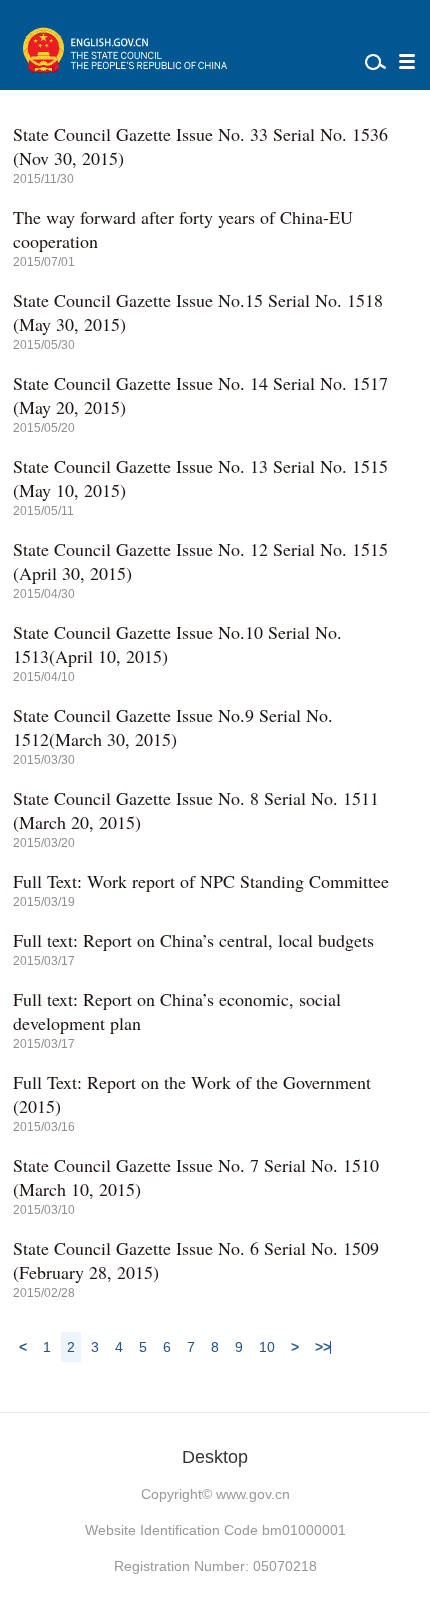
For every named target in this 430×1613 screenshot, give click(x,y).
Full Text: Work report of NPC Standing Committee (201, 881)
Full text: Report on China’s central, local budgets (193, 940)
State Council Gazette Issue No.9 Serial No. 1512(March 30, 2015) (173, 727)
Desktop (215, 1457)
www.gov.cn (253, 1494)
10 (267, 1347)
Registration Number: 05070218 (215, 1566)
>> (323, 1347)
